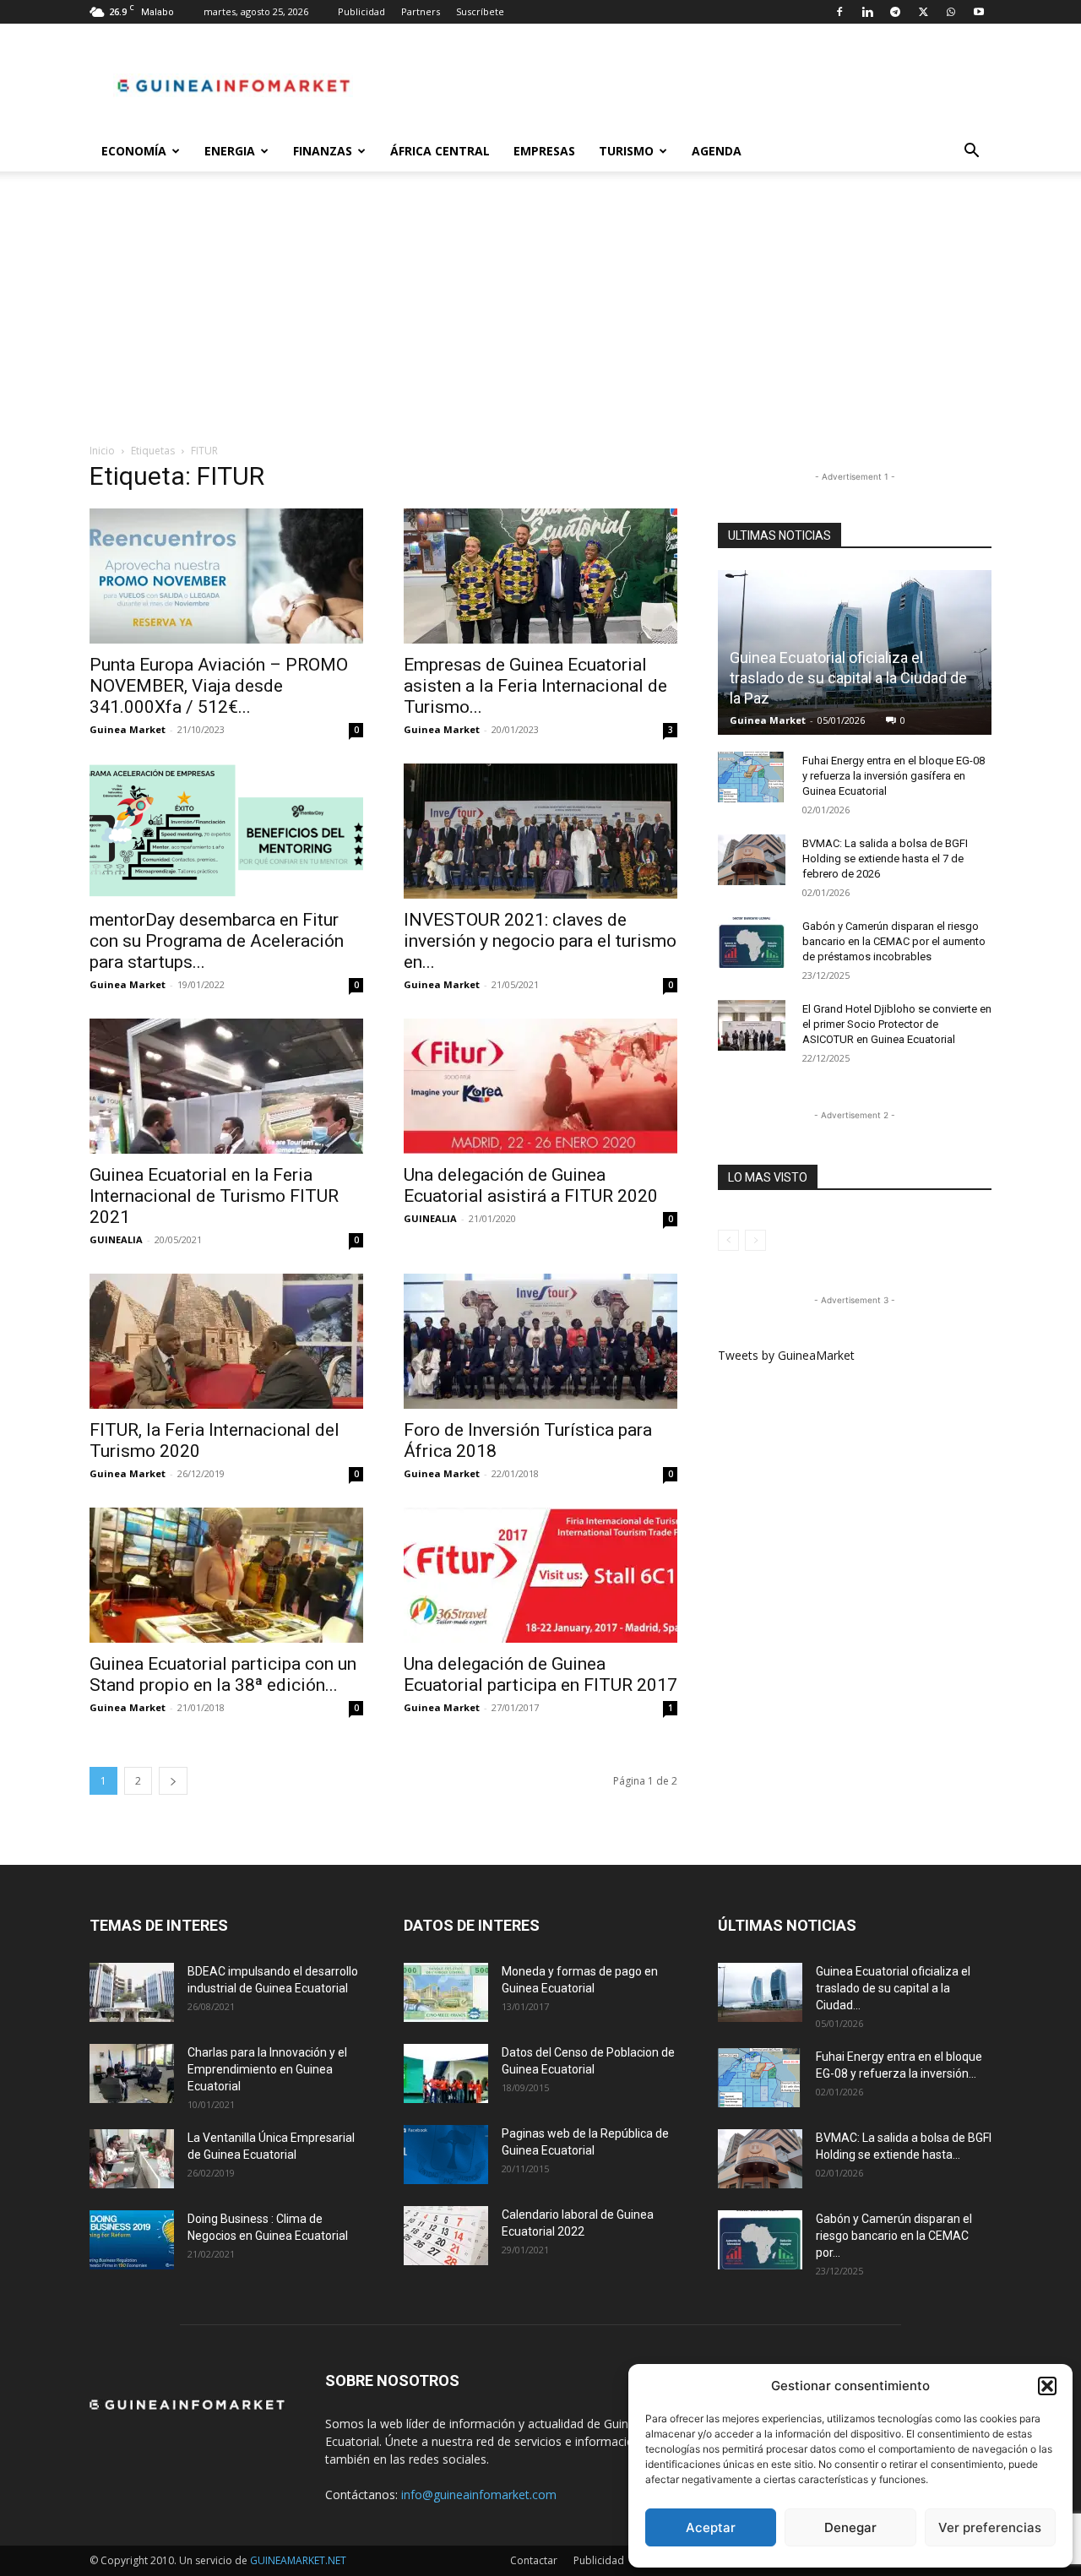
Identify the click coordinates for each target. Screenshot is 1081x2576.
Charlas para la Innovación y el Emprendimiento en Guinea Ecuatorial (267, 2069)
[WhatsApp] (951, 12)
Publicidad (361, 11)
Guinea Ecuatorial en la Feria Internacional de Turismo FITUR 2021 (214, 1196)
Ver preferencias (990, 2527)
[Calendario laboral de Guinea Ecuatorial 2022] (446, 2236)
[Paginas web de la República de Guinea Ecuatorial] (446, 2155)
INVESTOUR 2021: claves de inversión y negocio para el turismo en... (540, 941)
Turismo (626, 151)
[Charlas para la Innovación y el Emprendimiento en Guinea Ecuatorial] (132, 2073)
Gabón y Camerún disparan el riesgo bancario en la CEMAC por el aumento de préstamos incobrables (894, 941)
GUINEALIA (116, 1239)
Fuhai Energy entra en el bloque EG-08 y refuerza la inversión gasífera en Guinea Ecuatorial (894, 776)
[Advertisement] (540, 316)
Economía (134, 151)
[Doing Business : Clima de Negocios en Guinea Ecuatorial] (132, 2240)
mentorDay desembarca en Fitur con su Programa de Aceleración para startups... (217, 941)
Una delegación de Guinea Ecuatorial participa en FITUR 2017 (540, 1674)
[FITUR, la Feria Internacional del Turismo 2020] (226, 1341)
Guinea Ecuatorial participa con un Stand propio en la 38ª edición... (223, 1674)
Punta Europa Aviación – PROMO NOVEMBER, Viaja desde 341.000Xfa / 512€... (219, 686)
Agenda (717, 151)
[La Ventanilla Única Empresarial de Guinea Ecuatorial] (132, 2159)
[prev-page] (728, 1240)
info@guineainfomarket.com (479, 2494)
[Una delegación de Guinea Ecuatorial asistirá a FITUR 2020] (540, 1086)
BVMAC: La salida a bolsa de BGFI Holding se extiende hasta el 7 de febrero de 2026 (885, 859)
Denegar (850, 2527)
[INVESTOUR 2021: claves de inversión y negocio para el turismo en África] (540, 831)
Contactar (534, 2560)
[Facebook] (839, 12)
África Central (440, 151)
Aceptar (711, 2527)
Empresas (544, 151)
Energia (230, 151)
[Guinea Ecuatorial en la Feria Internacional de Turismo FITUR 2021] (226, 1086)
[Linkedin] (867, 12)
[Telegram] (895, 12)
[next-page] (173, 1781)
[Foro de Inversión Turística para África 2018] (540, 1341)
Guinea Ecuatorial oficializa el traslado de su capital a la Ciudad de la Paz (848, 678)
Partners (421, 11)
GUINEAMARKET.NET (298, 2560)
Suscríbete (480, 11)
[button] (1047, 2386)
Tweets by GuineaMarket (786, 1355)
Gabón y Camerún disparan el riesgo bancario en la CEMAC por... (894, 2236)
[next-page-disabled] (755, 1240)
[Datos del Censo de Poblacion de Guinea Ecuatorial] (446, 2073)
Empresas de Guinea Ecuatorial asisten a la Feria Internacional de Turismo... (535, 686)
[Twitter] (923, 12)
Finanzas (323, 151)
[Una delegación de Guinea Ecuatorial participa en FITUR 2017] (540, 1575)
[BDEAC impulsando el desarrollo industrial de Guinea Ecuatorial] (132, 1992)
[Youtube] (979, 12)
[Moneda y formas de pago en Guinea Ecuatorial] (446, 1992)
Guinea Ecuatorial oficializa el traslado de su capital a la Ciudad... (893, 1988)
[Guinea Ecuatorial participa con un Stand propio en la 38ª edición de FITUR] (226, 1575)
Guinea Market (128, 729)
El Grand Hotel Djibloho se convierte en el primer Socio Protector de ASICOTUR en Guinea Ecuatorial (897, 1024)
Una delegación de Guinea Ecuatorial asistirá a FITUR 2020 (531, 1185)
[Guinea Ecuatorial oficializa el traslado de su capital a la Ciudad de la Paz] (760, 1992)
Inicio (102, 451)
